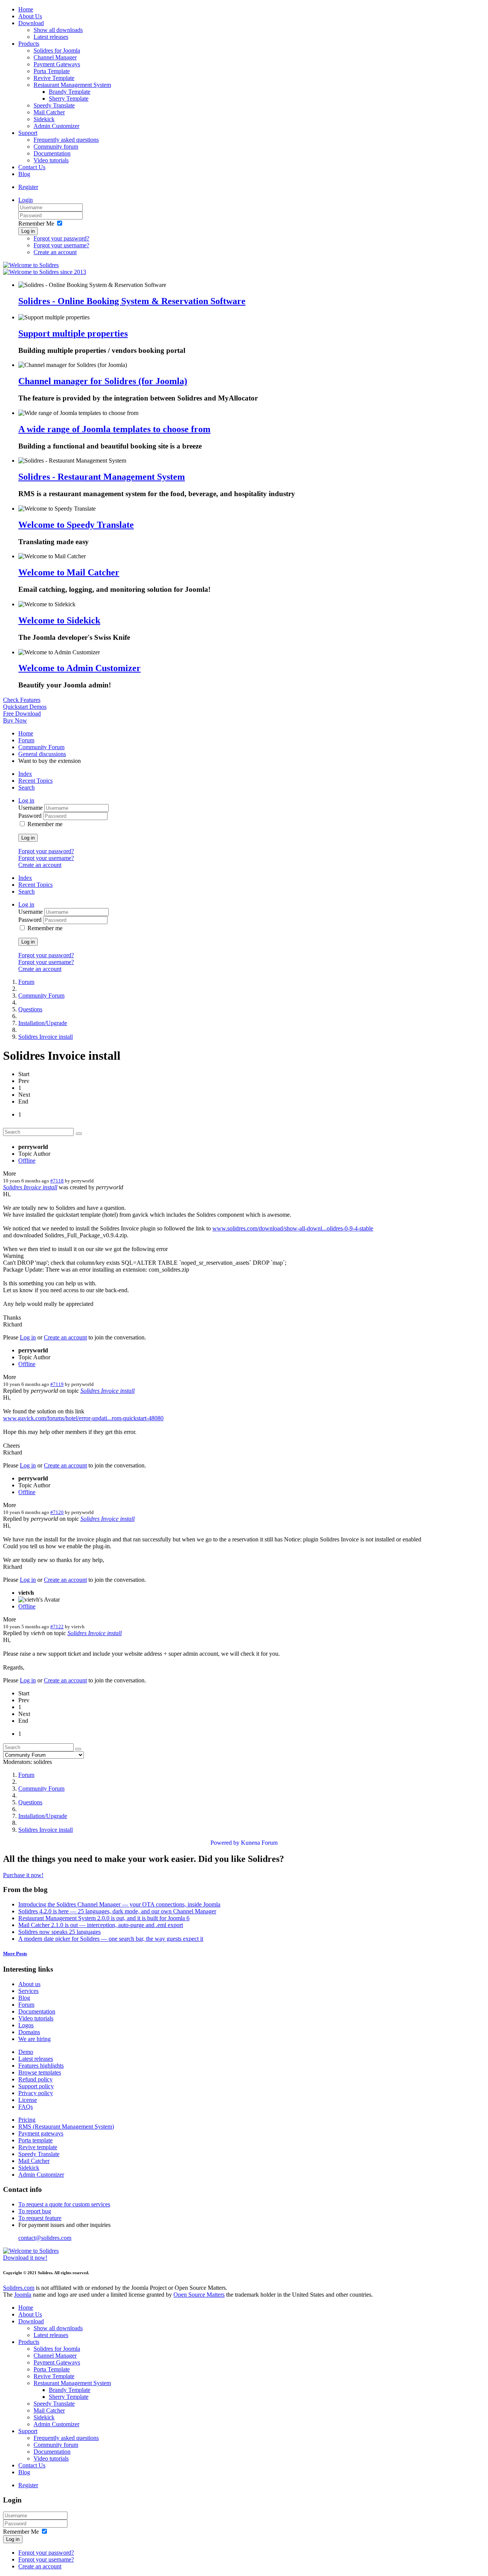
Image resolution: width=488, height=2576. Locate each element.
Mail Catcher (49, 112)
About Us (30, 16)
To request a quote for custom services (64, 2204)
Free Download (22, 714)
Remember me (45, 824)
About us (29, 1984)
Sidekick (44, 119)
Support (28, 133)
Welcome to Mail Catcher (69, 572)
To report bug (35, 2211)
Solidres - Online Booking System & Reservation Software (132, 301)
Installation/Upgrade (43, 1023)
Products (29, 44)
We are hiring (35, 2039)
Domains (29, 2032)
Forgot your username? (61, 245)
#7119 (57, 1384)
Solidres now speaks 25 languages (59, 1932)
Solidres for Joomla (57, 50)
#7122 (57, 1627)
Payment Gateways (57, 64)
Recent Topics (35, 781)
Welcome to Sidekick (59, 620)
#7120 (57, 1512)
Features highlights (41, 2066)
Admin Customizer (56, 126)
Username (31, 808)
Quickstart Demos (25, 707)
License (28, 2100)
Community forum (56, 147)
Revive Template (54, 78)
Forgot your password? (61, 238)
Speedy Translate (54, 105)
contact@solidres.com (45, 2238)
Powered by (225, 1843)
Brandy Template (70, 92)
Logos (26, 2025)
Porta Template (52, 71)
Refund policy (35, 2079)
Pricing (27, 2120)
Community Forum (41, 747)
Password (31, 816)
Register (28, 187)
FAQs (26, 2107)
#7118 (57, 1181)
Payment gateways (41, 2133)
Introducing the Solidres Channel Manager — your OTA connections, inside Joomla (119, 1904)
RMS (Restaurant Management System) (66, 2127)
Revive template (38, 2147)
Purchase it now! (23, 1875)
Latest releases (51, 37)
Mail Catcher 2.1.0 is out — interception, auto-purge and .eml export (101, 1925)
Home (26, 9)
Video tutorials (51, 160)
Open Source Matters (199, 2295)
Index (25, 774)
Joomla (23, 2295)
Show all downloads (58, 30)
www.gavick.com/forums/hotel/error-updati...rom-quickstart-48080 (83, 1418)
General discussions (42, 754)
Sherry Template (69, 99)
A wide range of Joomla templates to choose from (114, 429)
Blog (24, 174)
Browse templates (40, 2072)
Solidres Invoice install (46, 1037)
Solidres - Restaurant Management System (102, 477)
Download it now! (25, 2258)
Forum (26, 740)
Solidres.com (19, 2288)
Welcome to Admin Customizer (79, 668)
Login (26, 200)
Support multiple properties (73, 333)
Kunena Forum (259, 1843)
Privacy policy (36, 2093)
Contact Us (32, 167)
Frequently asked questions (66, 140)
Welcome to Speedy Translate (76, 525)
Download (31, 23)
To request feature (40, 2218)
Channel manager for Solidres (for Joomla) (103, 381)
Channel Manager (55, 57)
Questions (30, 1009)
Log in (28, 231)
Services (28, 1991)
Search (26, 787)
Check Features (22, 700)
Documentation (52, 153)
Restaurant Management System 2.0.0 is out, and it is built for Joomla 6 (104, 1918)
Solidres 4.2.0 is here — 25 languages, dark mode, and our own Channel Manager (117, 1911)
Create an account (55, 252)
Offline (27, 1161)
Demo (26, 2052)
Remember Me (36, 223)
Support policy (36, 2086)
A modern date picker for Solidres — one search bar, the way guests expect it (111, 1939)
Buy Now (15, 720)
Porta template (35, 2140)
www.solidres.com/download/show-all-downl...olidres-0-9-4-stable (293, 1228)
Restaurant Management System (72, 85)
